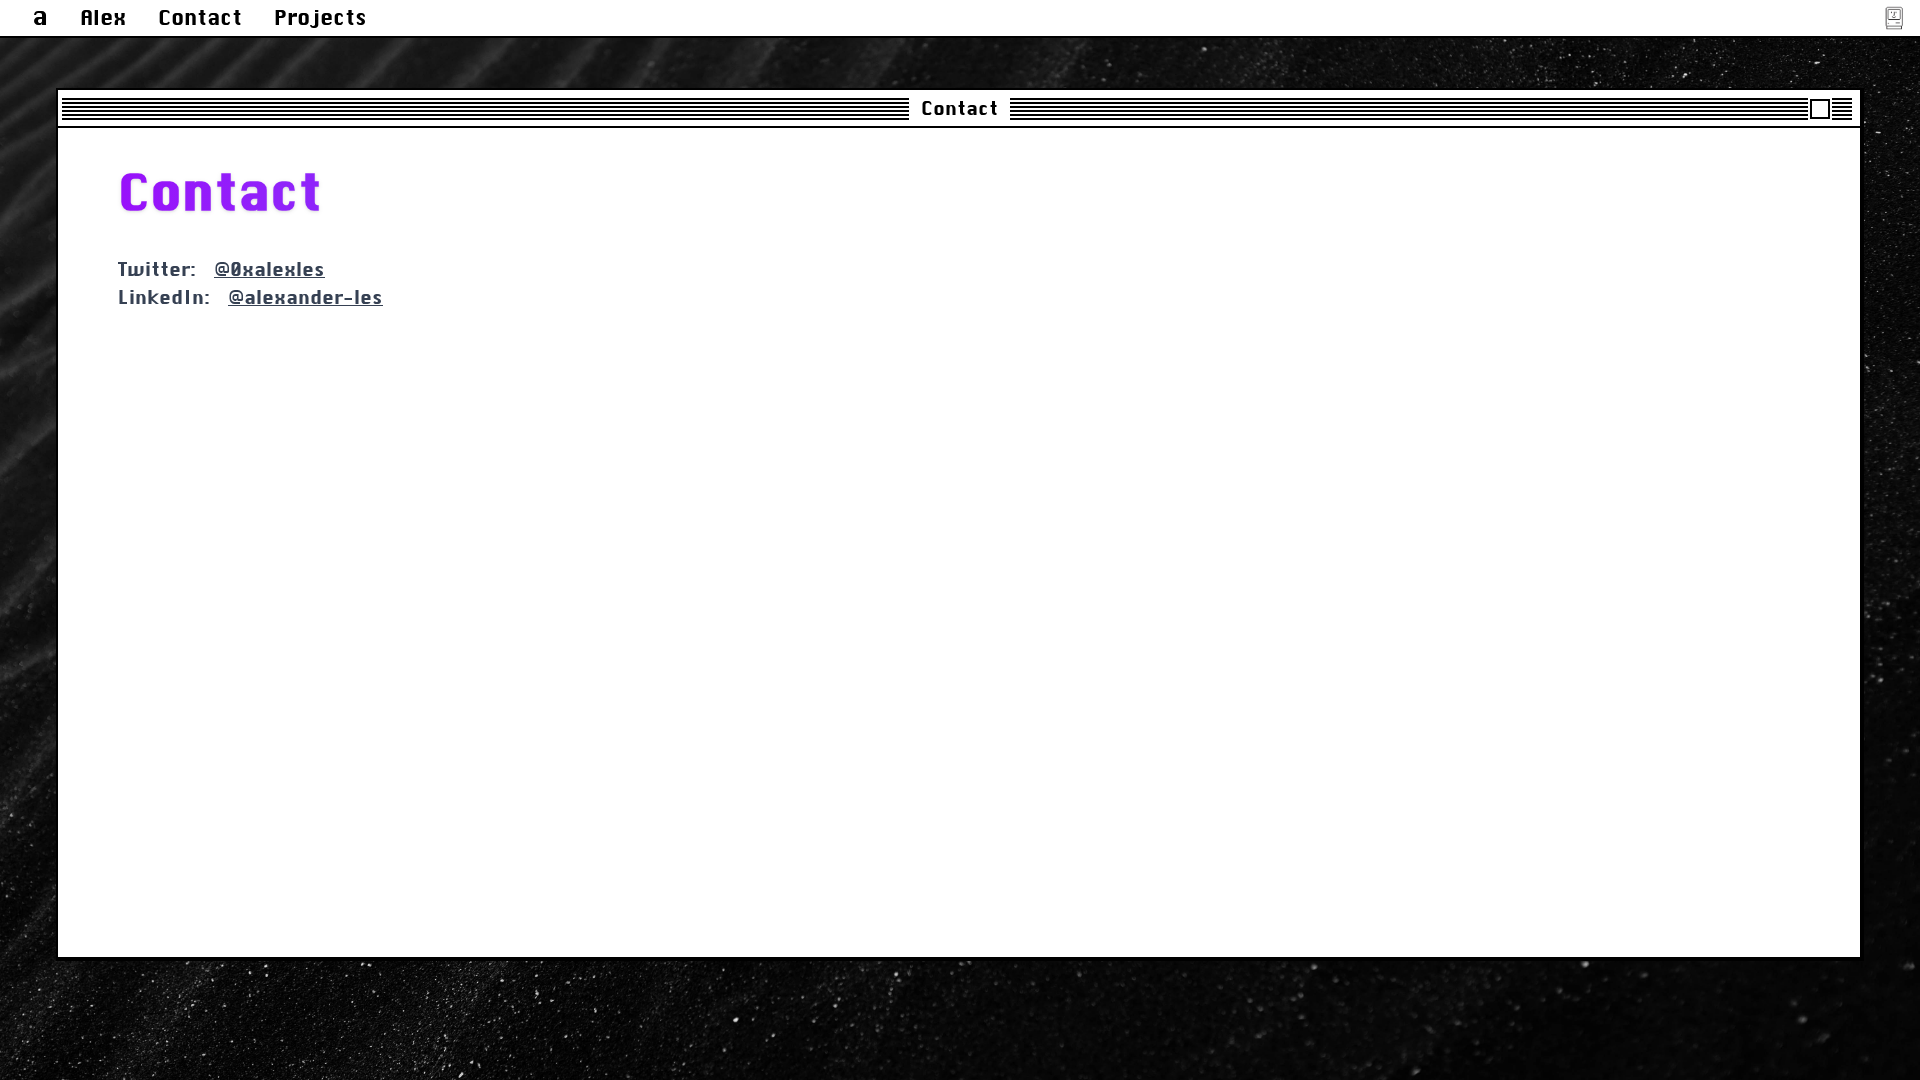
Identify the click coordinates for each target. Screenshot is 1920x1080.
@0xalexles (269, 269)
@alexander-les (305, 297)
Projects (320, 17)
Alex (103, 17)
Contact (200, 17)
